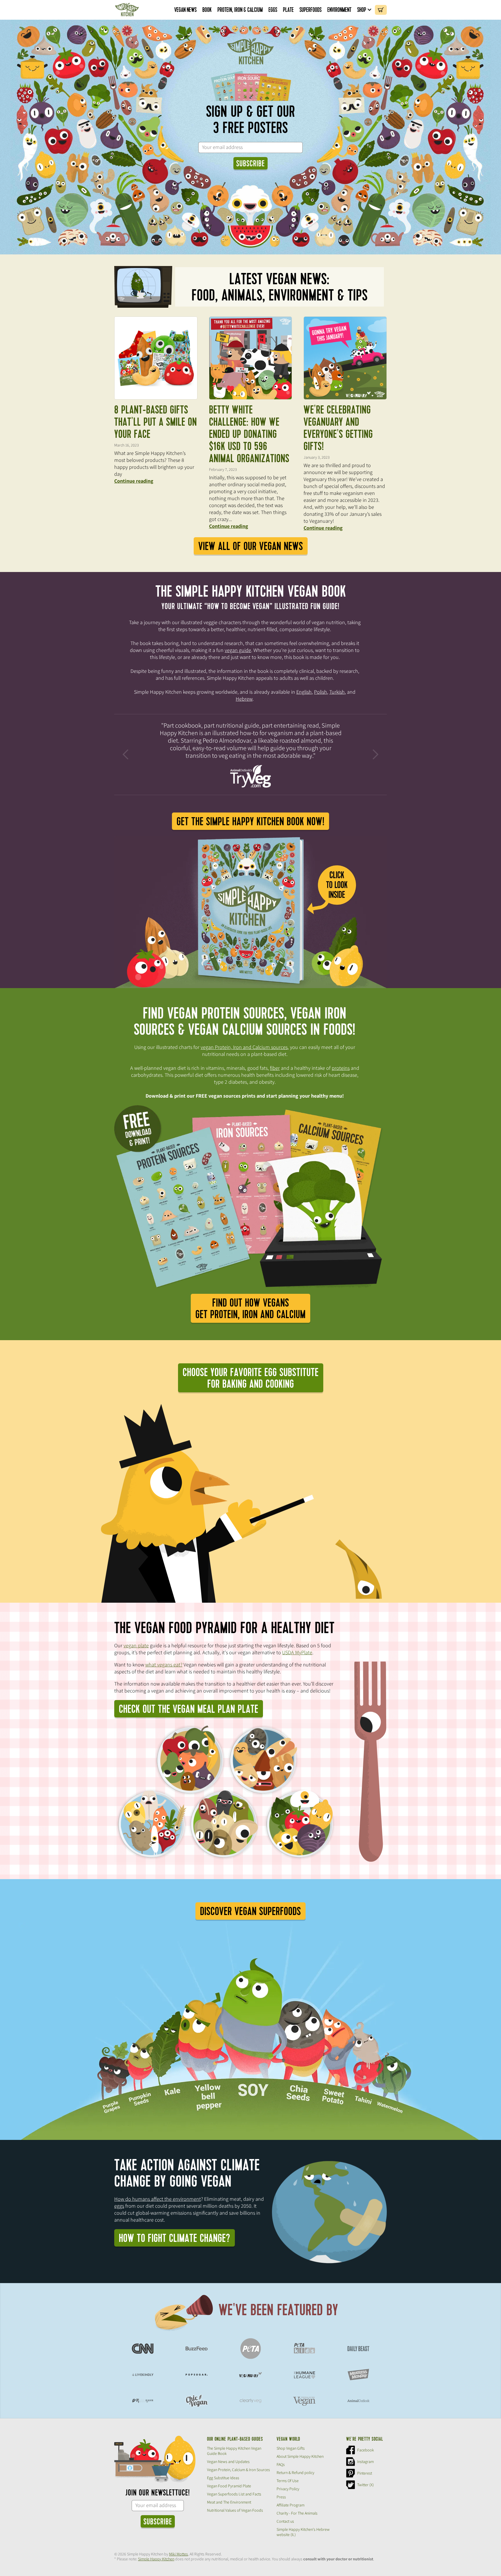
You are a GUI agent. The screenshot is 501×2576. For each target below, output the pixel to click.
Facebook (366, 2450)
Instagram (365, 2462)
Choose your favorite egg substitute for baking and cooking (251, 1378)
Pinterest (365, 2473)
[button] (365, 10)
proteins (341, 1068)
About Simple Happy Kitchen (300, 2456)
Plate (288, 10)
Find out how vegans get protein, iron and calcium (251, 1309)
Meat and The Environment (229, 2502)
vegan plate (136, 1645)
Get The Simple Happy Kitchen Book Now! (251, 822)
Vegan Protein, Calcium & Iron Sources (238, 2470)
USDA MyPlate (297, 1652)
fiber (275, 1068)
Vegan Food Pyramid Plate (229, 2486)
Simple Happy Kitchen (156, 2559)
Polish (321, 692)
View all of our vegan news (251, 546)
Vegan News (185, 10)
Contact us (285, 2521)
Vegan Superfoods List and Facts (234, 2494)
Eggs (273, 10)
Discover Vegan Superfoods (251, 1912)
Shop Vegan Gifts (291, 2448)
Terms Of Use (288, 2481)
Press (281, 2497)
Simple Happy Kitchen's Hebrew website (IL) (303, 2532)
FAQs (281, 2464)
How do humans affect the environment (158, 2199)
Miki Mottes (178, 2554)
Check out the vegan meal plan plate (189, 1709)
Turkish (337, 692)
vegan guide (238, 650)
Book (207, 10)
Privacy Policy (288, 2489)
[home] (127, 10)
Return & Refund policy (295, 2473)
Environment (339, 10)
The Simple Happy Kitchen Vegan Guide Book (234, 2451)
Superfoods (311, 10)
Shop (362, 10)
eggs (119, 2206)
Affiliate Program (291, 2505)
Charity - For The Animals (297, 2513)
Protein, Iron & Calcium (240, 10)
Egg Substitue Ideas (223, 2478)
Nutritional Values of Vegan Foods (235, 2510)
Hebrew (244, 699)
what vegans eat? (164, 1665)
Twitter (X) (365, 2485)
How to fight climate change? (175, 2238)
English (304, 692)
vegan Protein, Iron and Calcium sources (244, 1047)
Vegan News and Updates (228, 2462)
